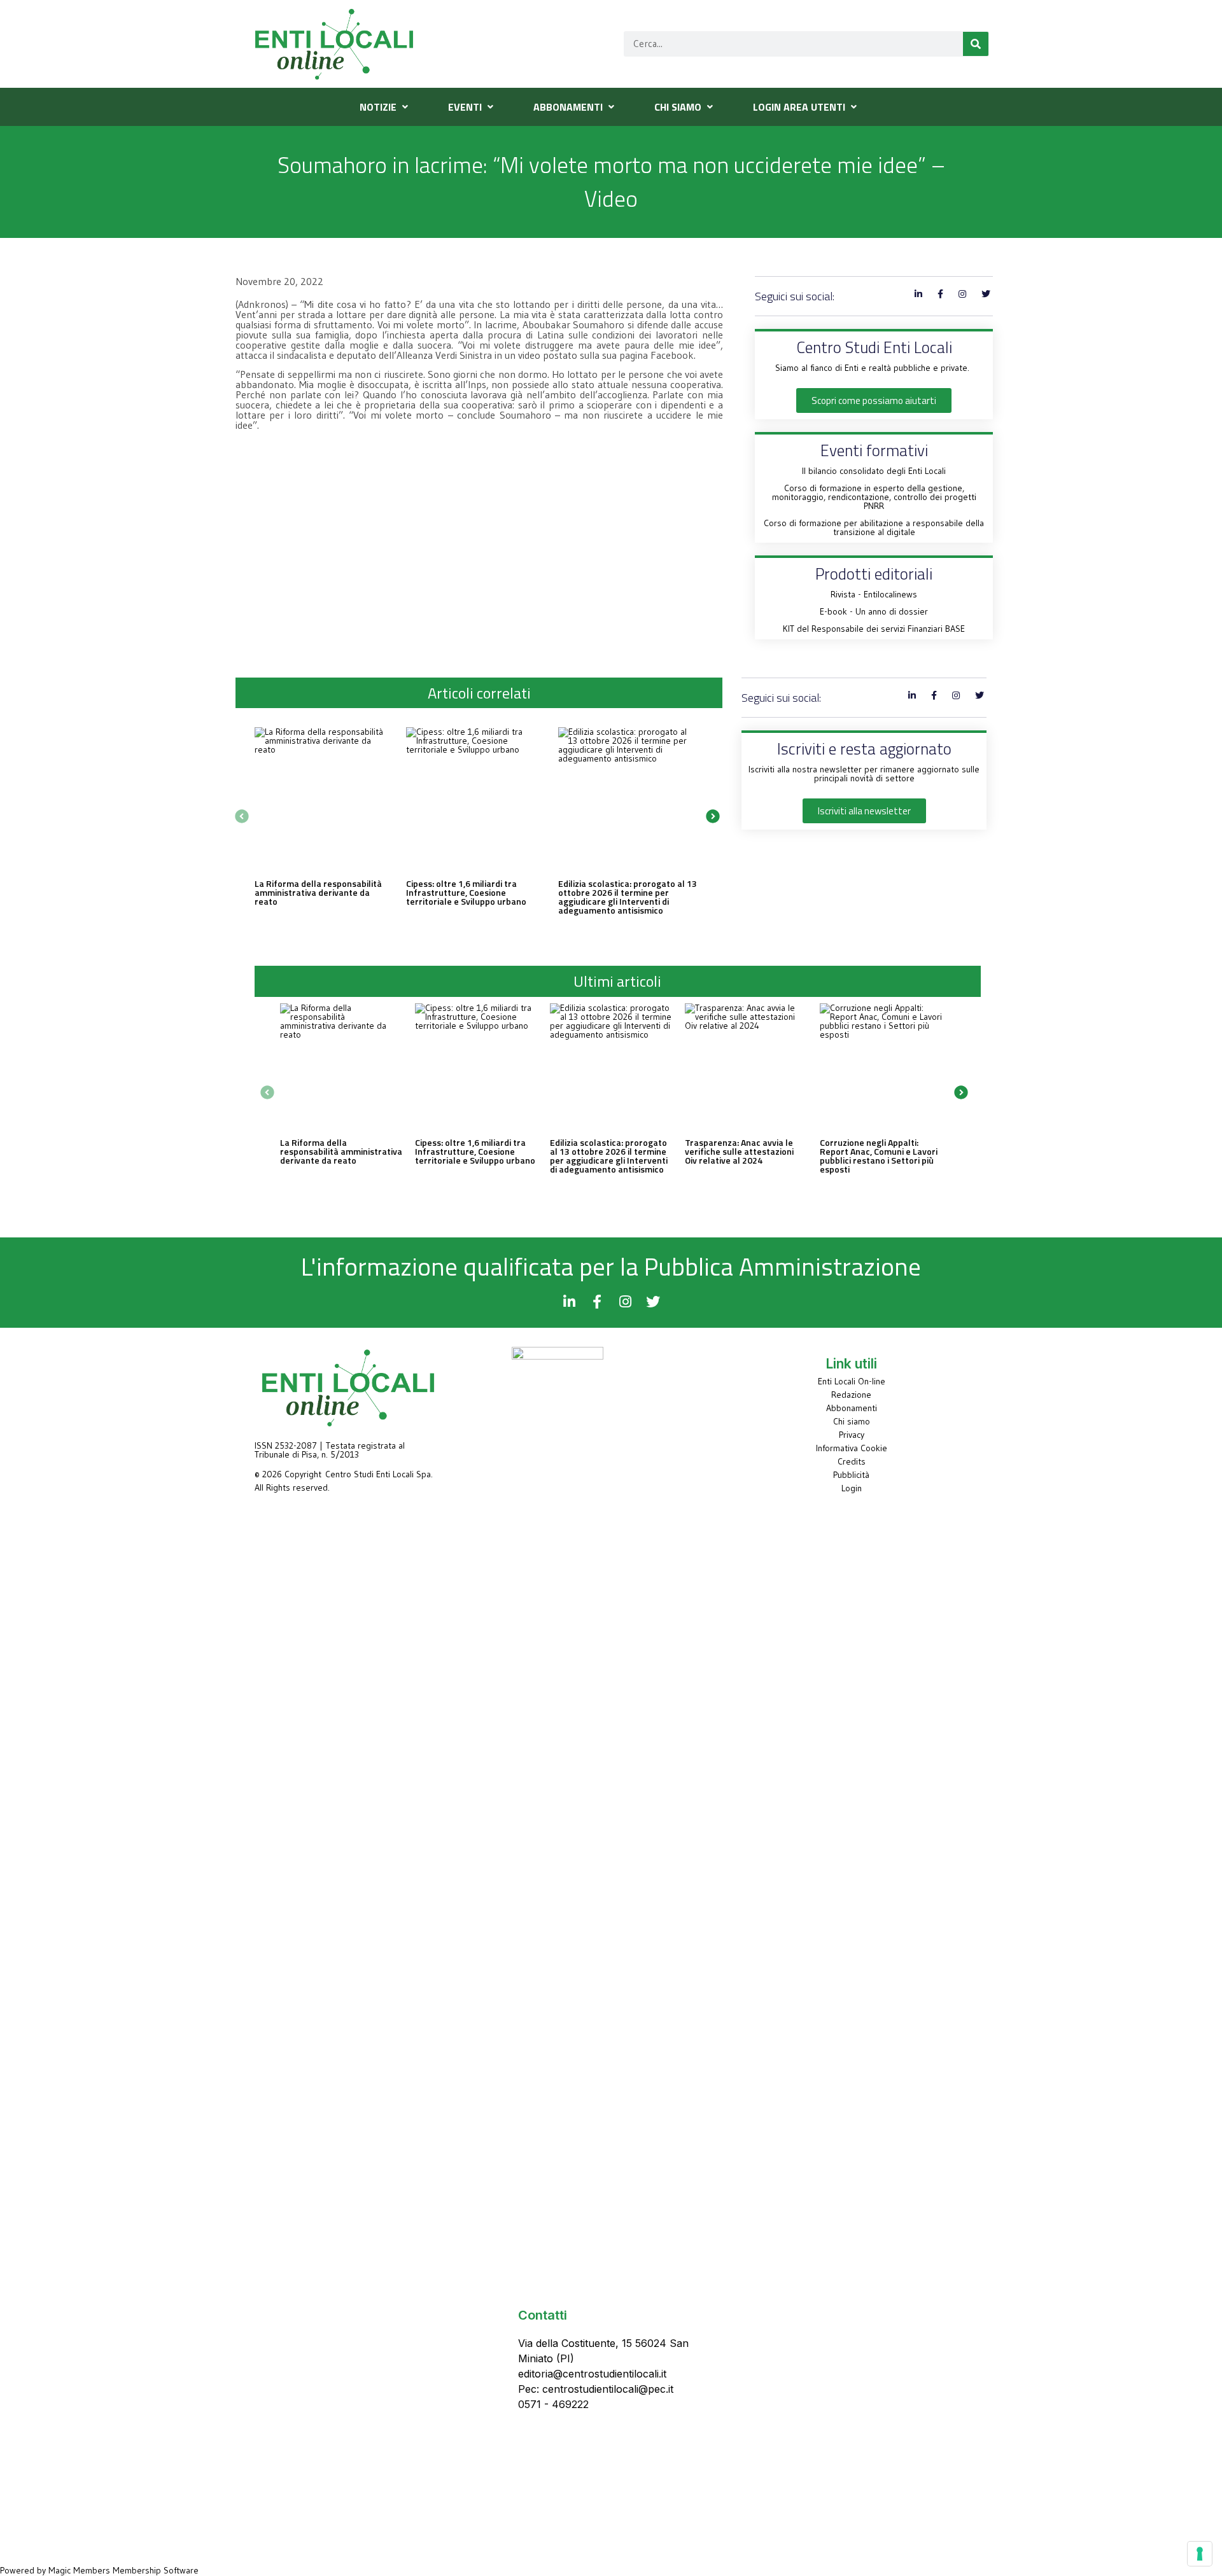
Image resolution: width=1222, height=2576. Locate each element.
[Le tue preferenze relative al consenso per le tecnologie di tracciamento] (1200, 2554)
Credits (852, 1461)
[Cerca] (976, 44)
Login (852, 1488)
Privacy (852, 1435)
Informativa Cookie (852, 1448)
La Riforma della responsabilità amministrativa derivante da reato (318, 892)
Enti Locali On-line (852, 1381)
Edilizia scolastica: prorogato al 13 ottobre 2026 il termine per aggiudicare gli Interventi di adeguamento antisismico (628, 897)
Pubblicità (851, 1475)
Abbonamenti (852, 1408)
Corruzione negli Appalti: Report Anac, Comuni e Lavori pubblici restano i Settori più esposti (879, 1156)
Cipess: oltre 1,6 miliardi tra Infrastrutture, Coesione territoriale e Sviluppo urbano (466, 892)
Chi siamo (852, 1421)
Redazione (851, 1395)
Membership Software (156, 2570)
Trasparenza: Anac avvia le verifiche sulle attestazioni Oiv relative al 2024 (739, 1151)
